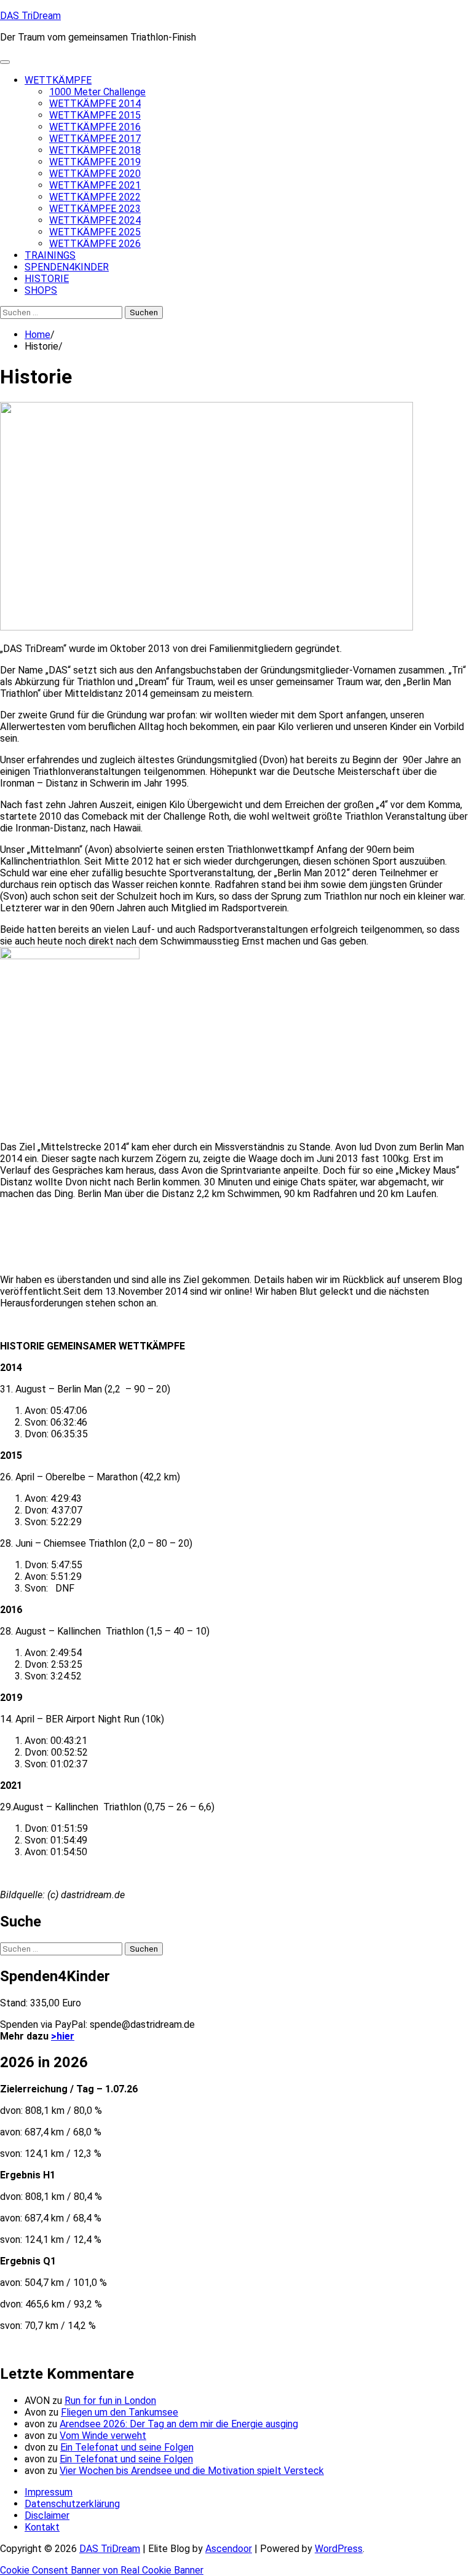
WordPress (339, 2549)
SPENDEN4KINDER (67, 267)
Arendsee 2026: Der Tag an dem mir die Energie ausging (179, 2424)
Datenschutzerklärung (72, 2504)
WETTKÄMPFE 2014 (95, 104)
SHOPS (41, 290)
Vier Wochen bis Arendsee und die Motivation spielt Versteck (192, 2471)
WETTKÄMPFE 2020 (95, 174)
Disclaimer (47, 2515)
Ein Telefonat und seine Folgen (127, 2447)
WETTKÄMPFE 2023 (95, 209)
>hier (63, 2036)
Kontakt (42, 2527)
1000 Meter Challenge (97, 92)
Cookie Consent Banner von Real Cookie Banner (102, 2570)
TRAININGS (50, 255)
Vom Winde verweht (103, 2436)
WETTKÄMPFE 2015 (95, 115)
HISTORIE (47, 279)
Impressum (49, 2492)
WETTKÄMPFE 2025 (95, 232)
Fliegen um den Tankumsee (120, 2412)
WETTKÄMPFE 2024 (95, 220)
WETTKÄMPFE (58, 80)
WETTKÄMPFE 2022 (95, 197)
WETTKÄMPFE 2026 (95, 244)
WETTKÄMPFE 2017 (95, 139)
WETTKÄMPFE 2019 (95, 162)
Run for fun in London (110, 2401)
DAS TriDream (30, 16)
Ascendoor (229, 2549)
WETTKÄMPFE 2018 (95, 150)
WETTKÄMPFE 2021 (95, 185)
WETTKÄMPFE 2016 (95, 127)
